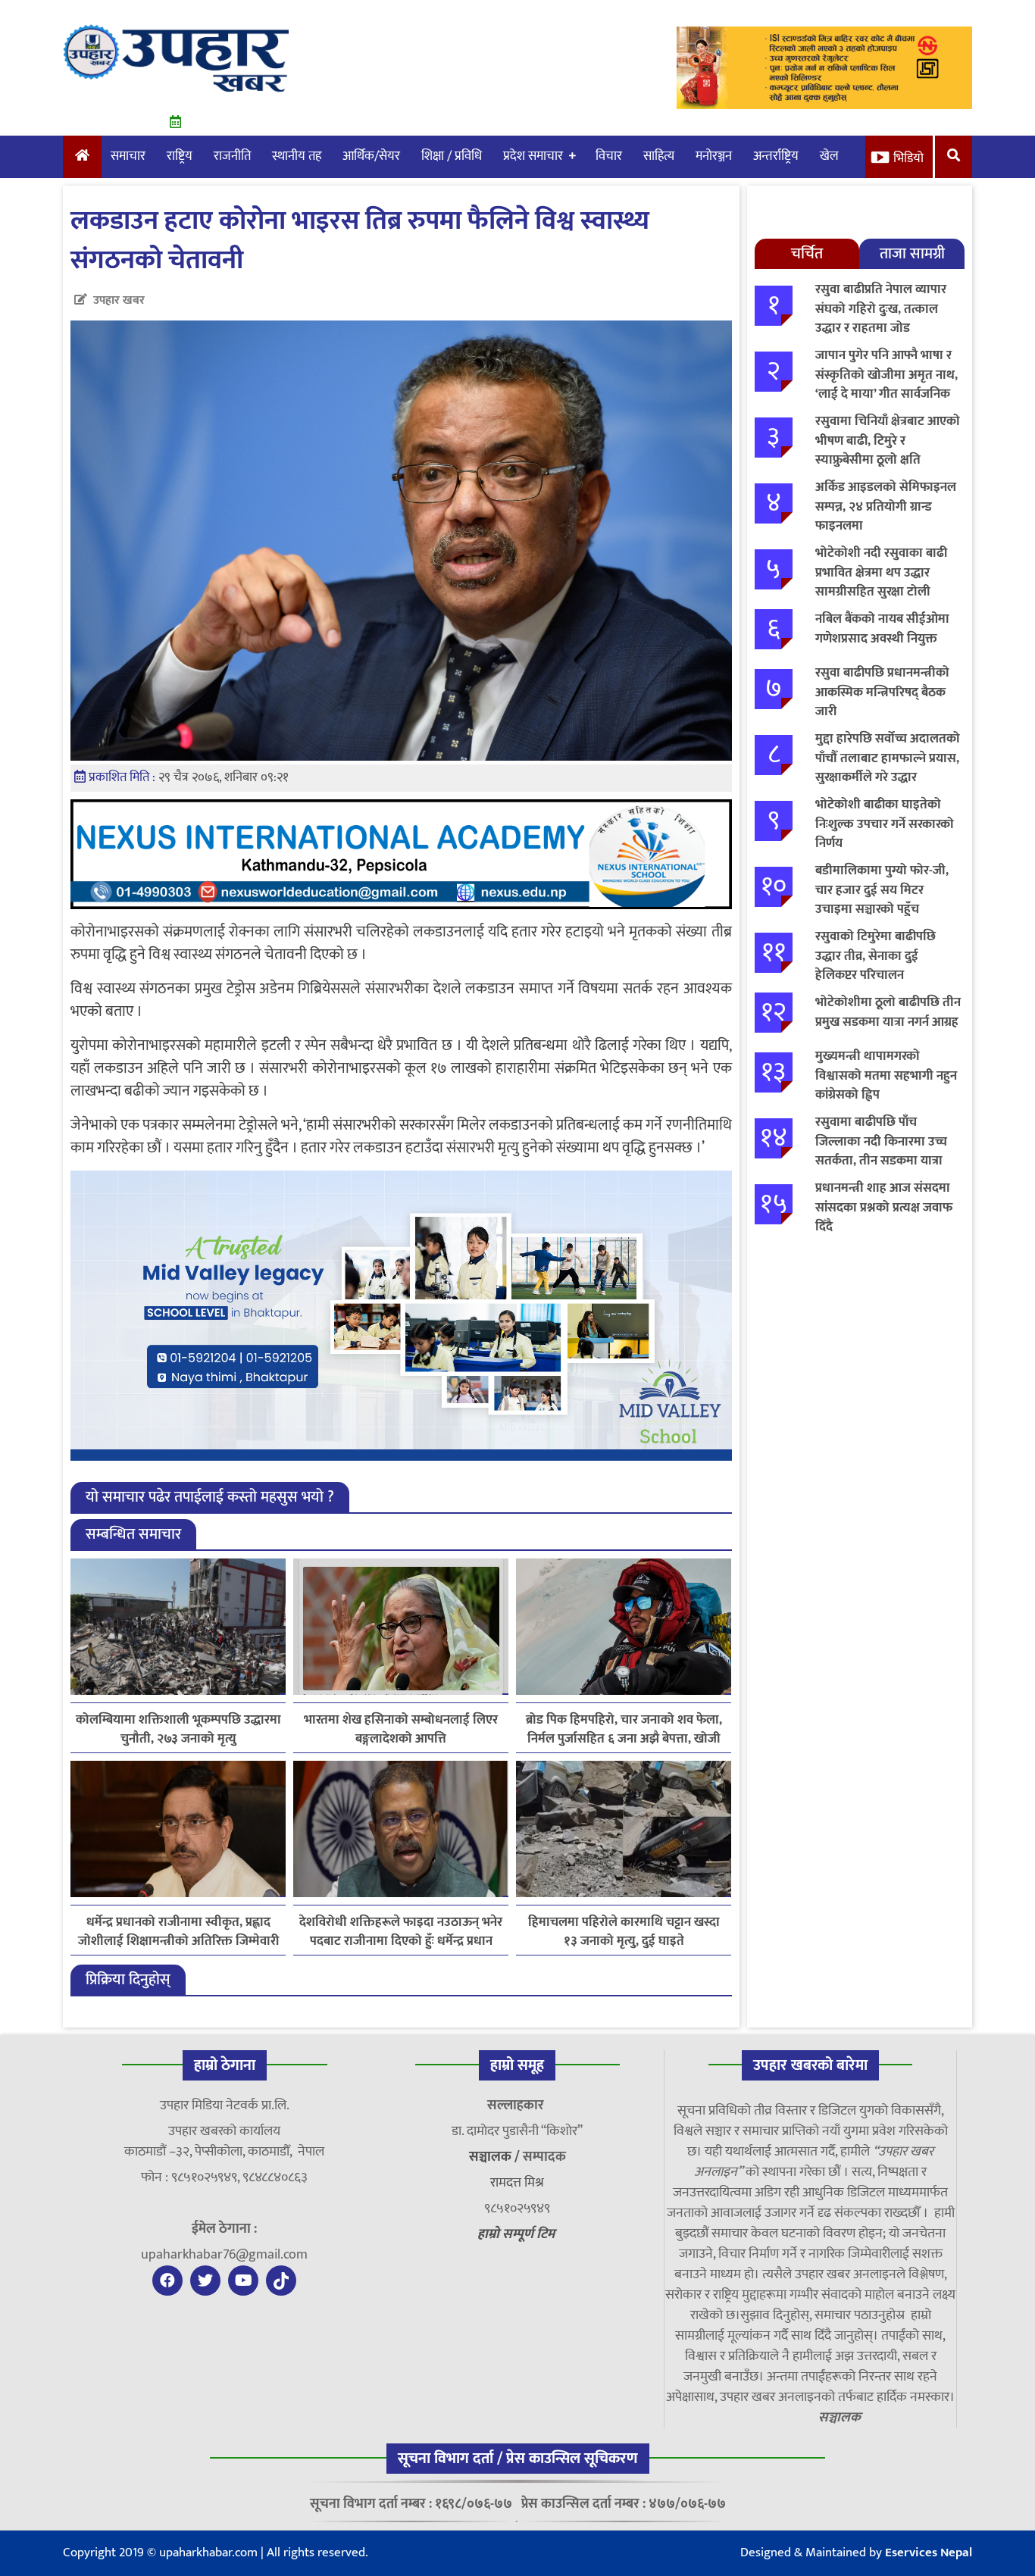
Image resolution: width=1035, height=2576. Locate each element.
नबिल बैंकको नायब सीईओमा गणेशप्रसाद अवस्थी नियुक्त (882, 629)
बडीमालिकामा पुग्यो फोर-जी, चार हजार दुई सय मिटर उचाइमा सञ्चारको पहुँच (882, 890)
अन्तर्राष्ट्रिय (776, 156)
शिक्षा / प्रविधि (452, 156)
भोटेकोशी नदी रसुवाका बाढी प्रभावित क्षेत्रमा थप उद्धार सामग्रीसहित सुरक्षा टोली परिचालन (881, 582)
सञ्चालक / (496, 2157)
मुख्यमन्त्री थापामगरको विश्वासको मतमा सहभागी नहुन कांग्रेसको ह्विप (886, 1075)
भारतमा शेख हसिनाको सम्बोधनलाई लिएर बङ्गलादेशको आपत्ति (401, 1730)
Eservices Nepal (929, 2553)
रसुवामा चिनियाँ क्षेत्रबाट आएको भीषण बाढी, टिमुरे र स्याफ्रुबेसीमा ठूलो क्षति (888, 441)
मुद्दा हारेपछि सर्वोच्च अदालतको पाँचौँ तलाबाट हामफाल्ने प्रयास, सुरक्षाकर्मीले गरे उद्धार (888, 758)
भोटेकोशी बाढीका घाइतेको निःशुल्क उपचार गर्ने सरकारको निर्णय (885, 824)
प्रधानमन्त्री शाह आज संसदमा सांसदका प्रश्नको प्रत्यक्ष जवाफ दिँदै (884, 1207)
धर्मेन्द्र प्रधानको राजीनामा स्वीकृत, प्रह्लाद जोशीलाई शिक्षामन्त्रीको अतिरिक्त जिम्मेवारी (178, 1932)
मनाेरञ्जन (714, 156)
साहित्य (659, 156)
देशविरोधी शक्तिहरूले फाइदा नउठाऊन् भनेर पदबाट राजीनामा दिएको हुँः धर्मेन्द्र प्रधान (401, 1932)
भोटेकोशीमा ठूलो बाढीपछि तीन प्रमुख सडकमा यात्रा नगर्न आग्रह (888, 1012)
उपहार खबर (119, 300)
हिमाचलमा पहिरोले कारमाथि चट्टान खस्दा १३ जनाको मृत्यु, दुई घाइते (624, 1932)
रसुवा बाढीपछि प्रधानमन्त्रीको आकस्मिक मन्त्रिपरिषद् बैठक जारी (882, 692)
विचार (609, 156)
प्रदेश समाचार (533, 156)
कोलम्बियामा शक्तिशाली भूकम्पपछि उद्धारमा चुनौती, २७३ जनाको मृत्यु (178, 1730)
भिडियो (908, 158)
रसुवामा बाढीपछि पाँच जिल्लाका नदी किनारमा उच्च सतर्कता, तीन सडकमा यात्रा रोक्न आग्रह (881, 1151)
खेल (829, 156)
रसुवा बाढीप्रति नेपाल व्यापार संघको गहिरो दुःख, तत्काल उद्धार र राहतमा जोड (881, 309)
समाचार (128, 156)
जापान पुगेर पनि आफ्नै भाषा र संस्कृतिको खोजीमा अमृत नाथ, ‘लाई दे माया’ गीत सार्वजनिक (886, 375)
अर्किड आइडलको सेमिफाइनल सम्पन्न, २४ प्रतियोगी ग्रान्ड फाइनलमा (886, 506)
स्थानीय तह (297, 156)
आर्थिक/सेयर (371, 156)
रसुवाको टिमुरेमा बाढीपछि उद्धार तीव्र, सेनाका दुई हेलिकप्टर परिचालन (876, 956)
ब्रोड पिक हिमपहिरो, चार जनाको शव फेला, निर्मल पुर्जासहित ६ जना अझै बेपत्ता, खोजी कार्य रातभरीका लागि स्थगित (624, 1730)
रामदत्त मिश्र (517, 2183)
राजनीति (232, 156)
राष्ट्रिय (180, 156)
